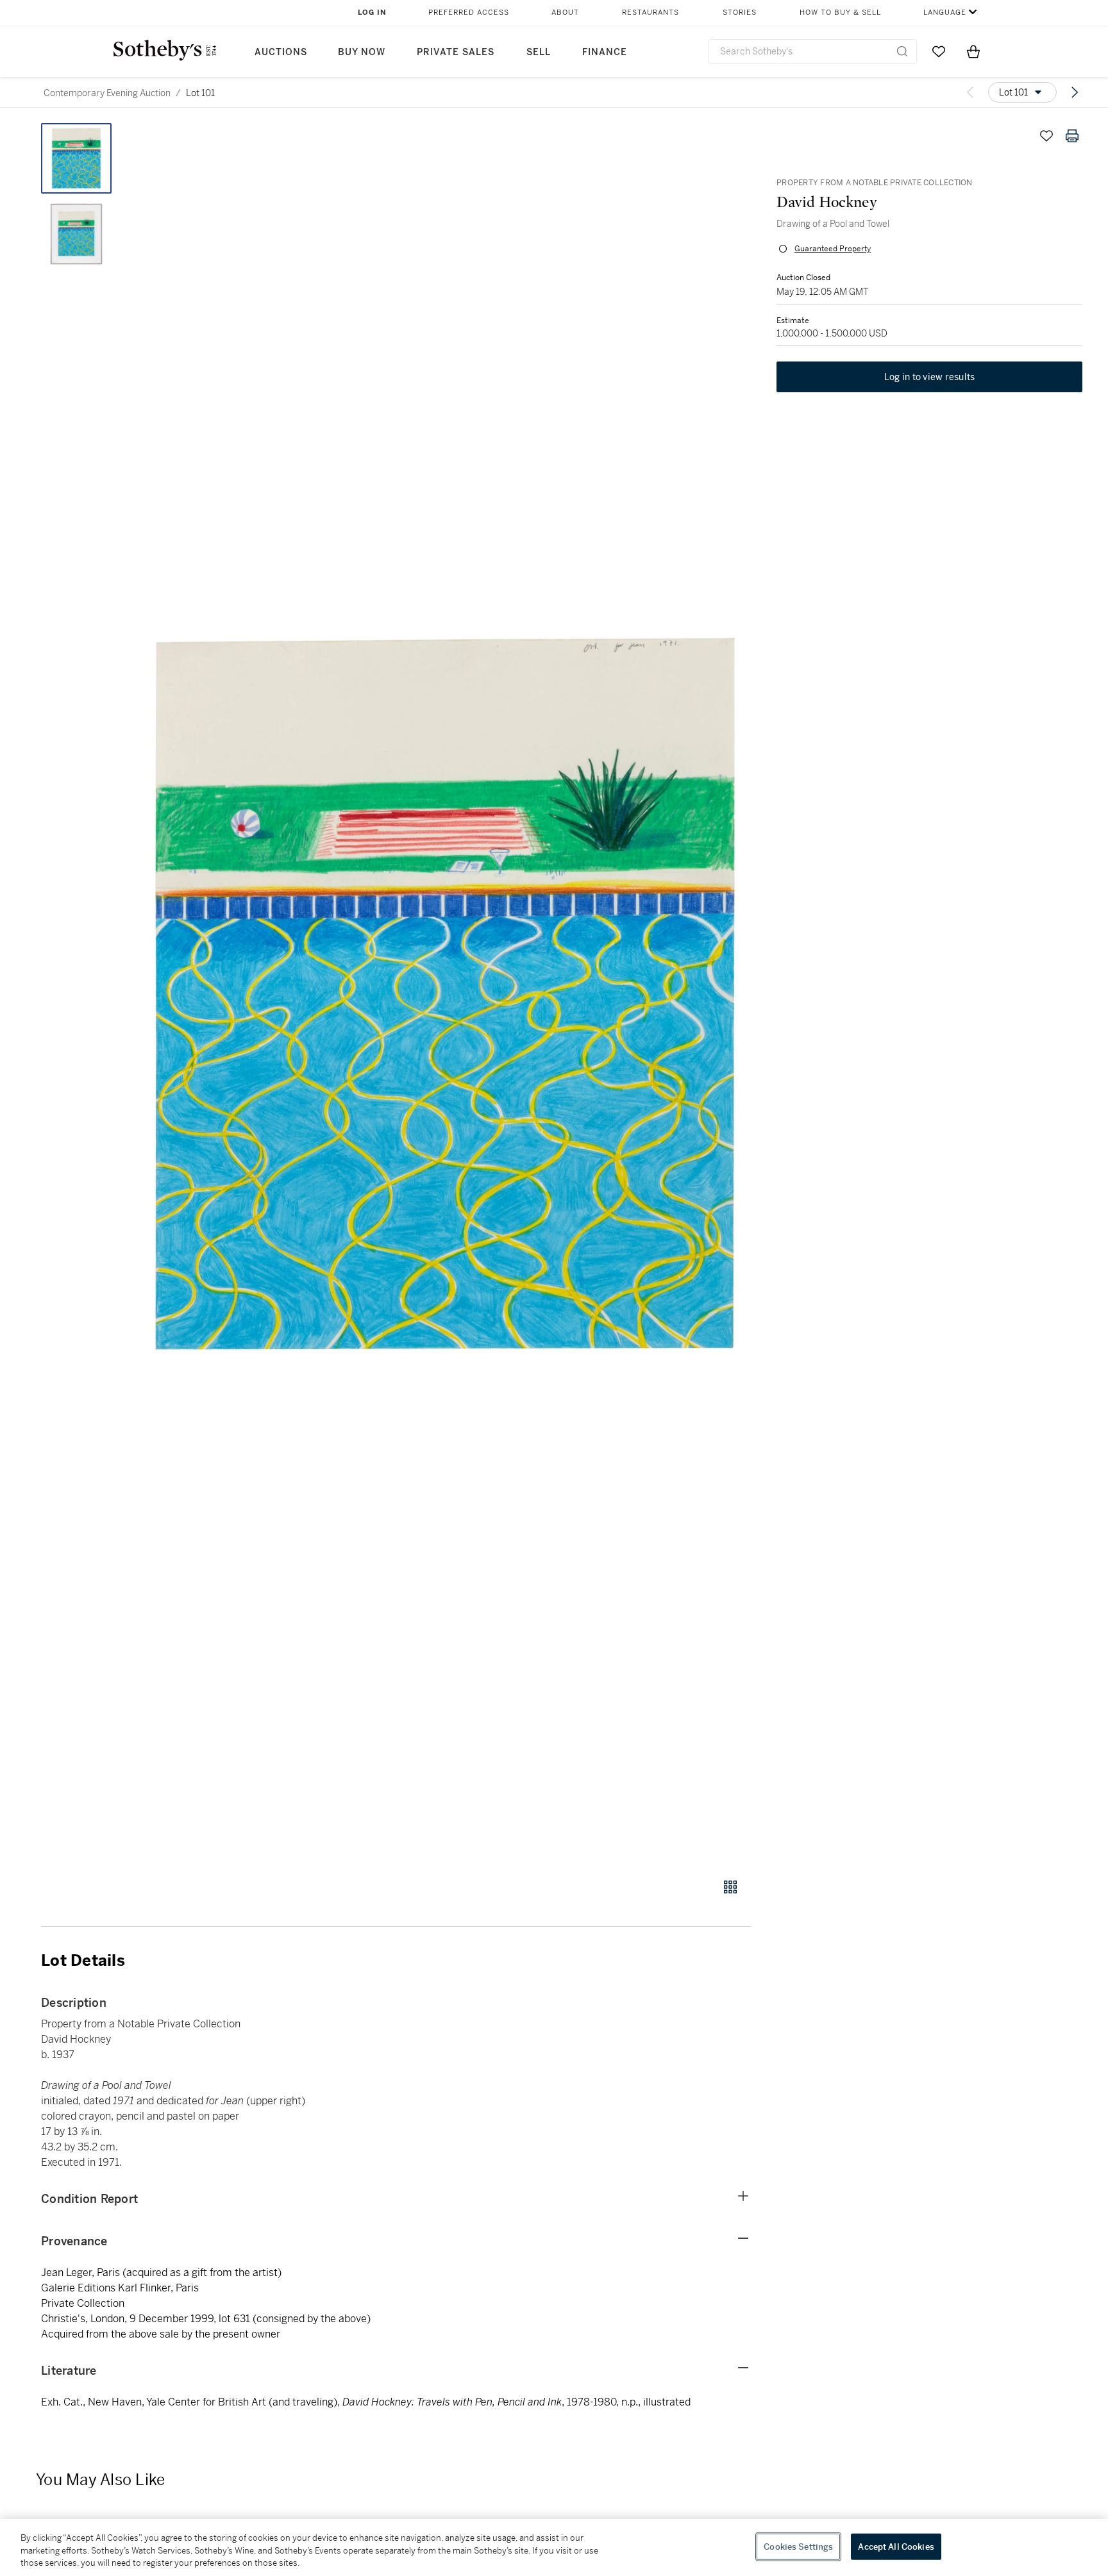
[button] (445, 993)
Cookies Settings (798, 2546)
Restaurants (651, 12)
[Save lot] (1046, 136)
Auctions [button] (281, 52)
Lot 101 (200, 93)
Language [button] (945, 12)
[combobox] (813, 52)
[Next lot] (1075, 92)
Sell (539, 52)
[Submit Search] (902, 51)
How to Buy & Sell (840, 12)
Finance (605, 52)
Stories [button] (740, 12)
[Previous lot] (970, 92)
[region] (554, 2547)
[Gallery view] (730, 1887)
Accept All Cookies (896, 2546)
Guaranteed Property (833, 249)
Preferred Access (469, 12)
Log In (372, 12)
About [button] (565, 12)
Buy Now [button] (362, 52)
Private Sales (456, 52)
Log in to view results (930, 377)
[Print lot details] (1072, 136)
